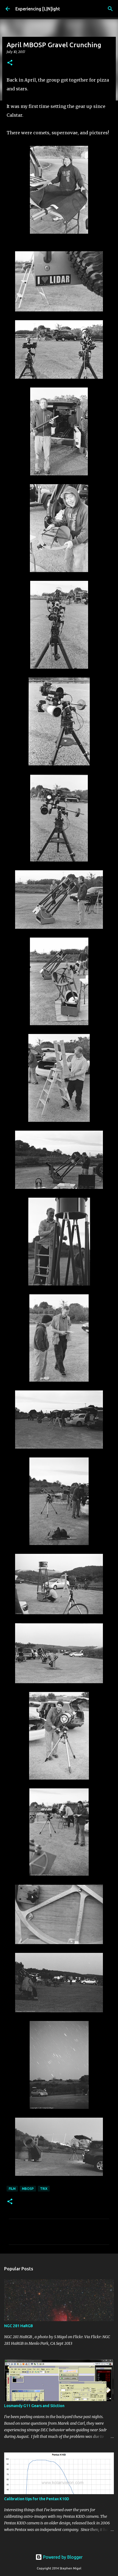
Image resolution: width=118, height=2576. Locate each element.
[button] (10, 63)
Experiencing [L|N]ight (38, 9)
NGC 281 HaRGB (19, 2326)
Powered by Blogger (62, 2557)
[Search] (110, 9)
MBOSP (28, 2189)
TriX (44, 2189)
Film (12, 2189)
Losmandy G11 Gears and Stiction (34, 2406)
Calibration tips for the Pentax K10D (37, 2499)
